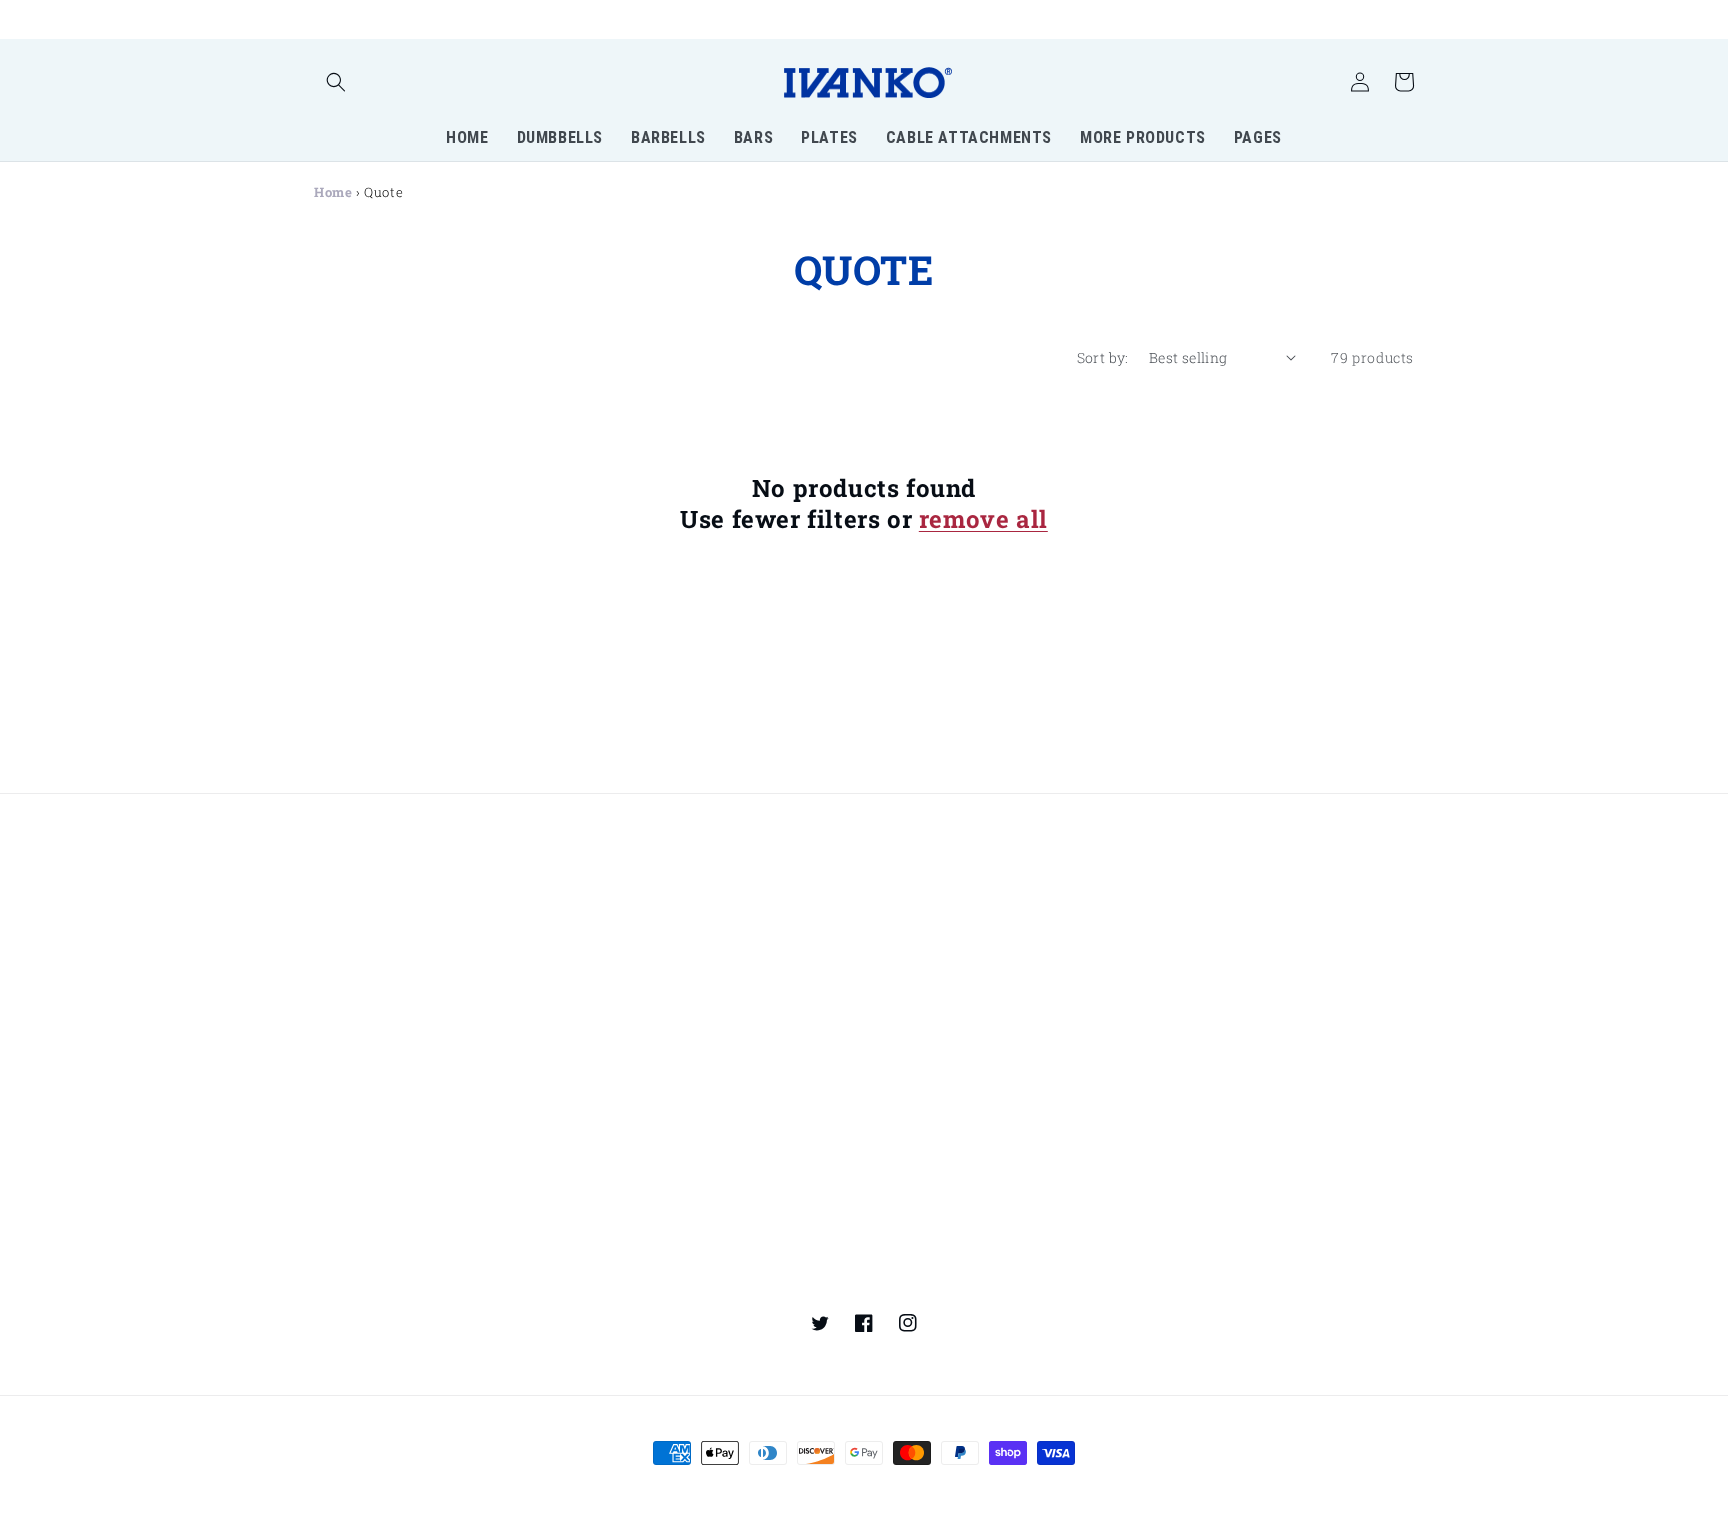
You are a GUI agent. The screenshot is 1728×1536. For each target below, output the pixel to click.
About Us (625, 1194)
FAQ (607, 1050)
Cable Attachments (939, 969)
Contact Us (631, 1086)
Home (333, 192)
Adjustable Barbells (661, 863)
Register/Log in (367, 1091)
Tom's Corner (1198, 969)
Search (896, 1050)
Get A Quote (634, 1121)
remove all (983, 519)
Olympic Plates (646, 969)
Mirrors (1178, 934)
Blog (1166, 1197)
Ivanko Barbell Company (822, 1490)
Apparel (899, 899)
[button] (336, 82)
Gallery (897, 1197)
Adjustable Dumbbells (390, 939)
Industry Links (644, 1271)
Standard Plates (928, 863)
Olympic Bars (640, 899)
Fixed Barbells (364, 974)
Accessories (914, 934)
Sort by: (1103, 357)
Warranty (1185, 1121)
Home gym (1190, 863)
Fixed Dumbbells (372, 904)
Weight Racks (1199, 899)
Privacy (1178, 1050)
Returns (899, 1086)
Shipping (903, 1121)
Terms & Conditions (1220, 1086)
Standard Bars (643, 934)
